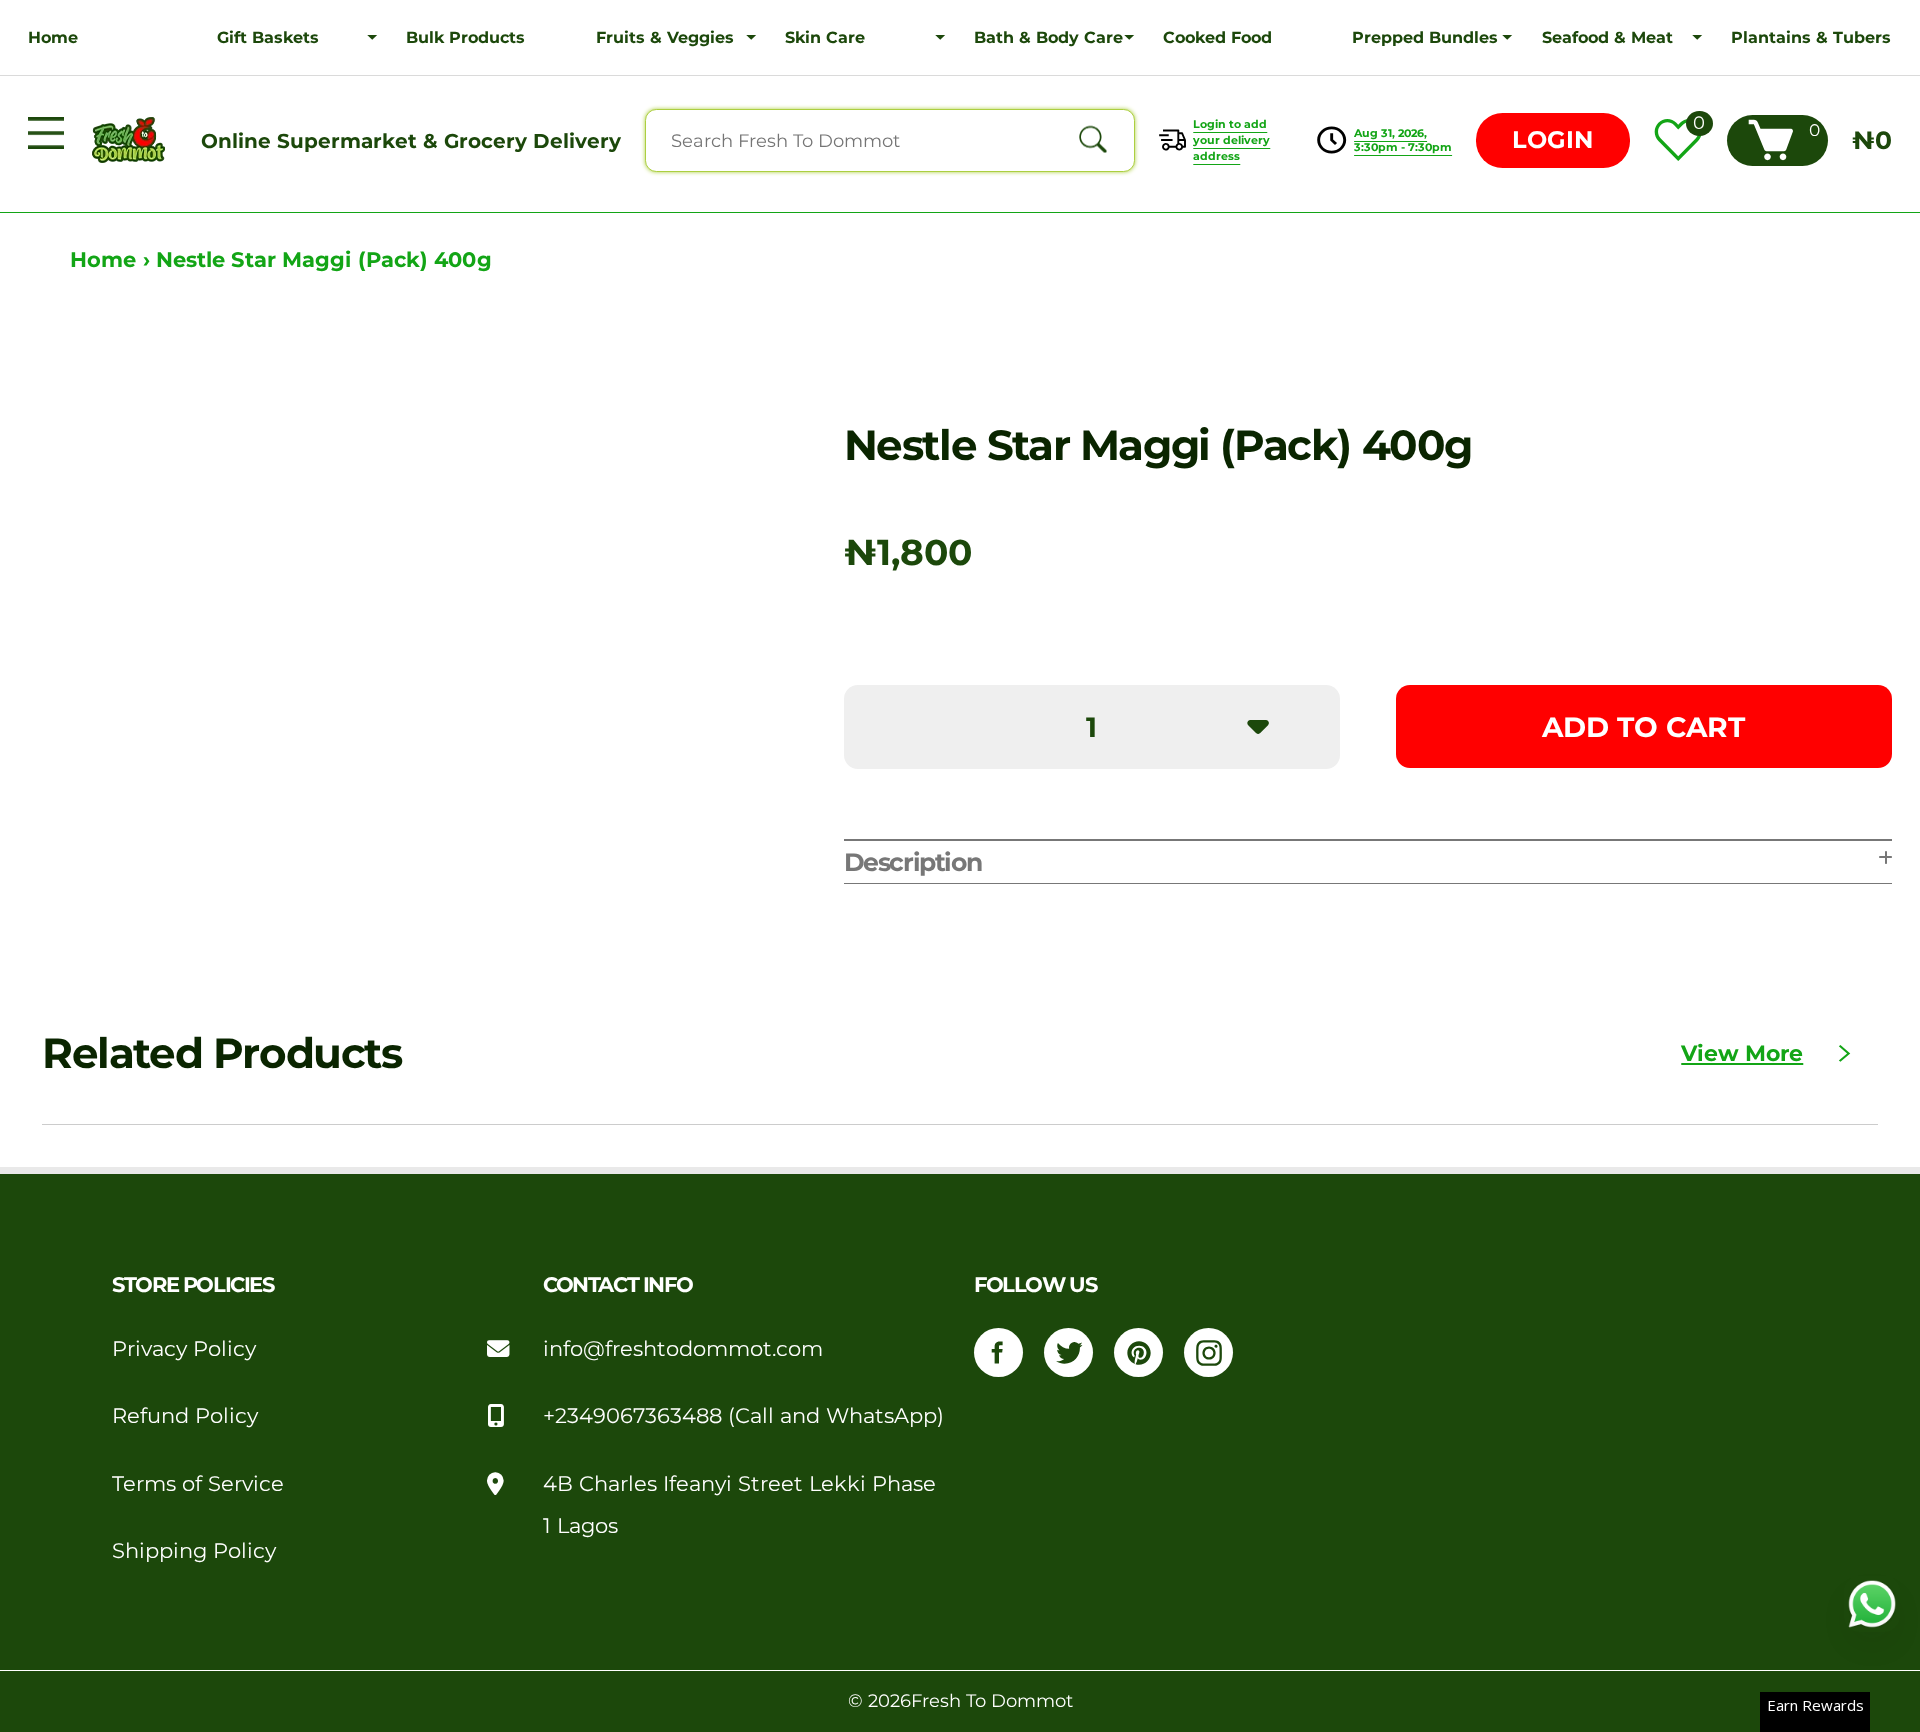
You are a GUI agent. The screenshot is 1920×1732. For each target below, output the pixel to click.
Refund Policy (185, 1415)
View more (1742, 1053)
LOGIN (1552, 139)
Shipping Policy (194, 1550)
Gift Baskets (268, 37)
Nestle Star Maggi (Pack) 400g (324, 259)
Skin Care (825, 37)
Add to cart (1643, 727)
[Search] (1092, 140)
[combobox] (890, 140)
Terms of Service (198, 1483)
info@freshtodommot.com (683, 1348)
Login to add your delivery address (1231, 140)
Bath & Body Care (1048, 37)
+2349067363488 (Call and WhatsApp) (743, 1415)
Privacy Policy (184, 1348)
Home (53, 37)
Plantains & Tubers (1811, 37)
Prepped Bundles (1425, 37)
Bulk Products (465, 37)
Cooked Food (1217, 37)
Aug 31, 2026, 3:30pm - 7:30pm (1403, 140)
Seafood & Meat (1607, 37)
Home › (113, 259)
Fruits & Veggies (665, 37)
